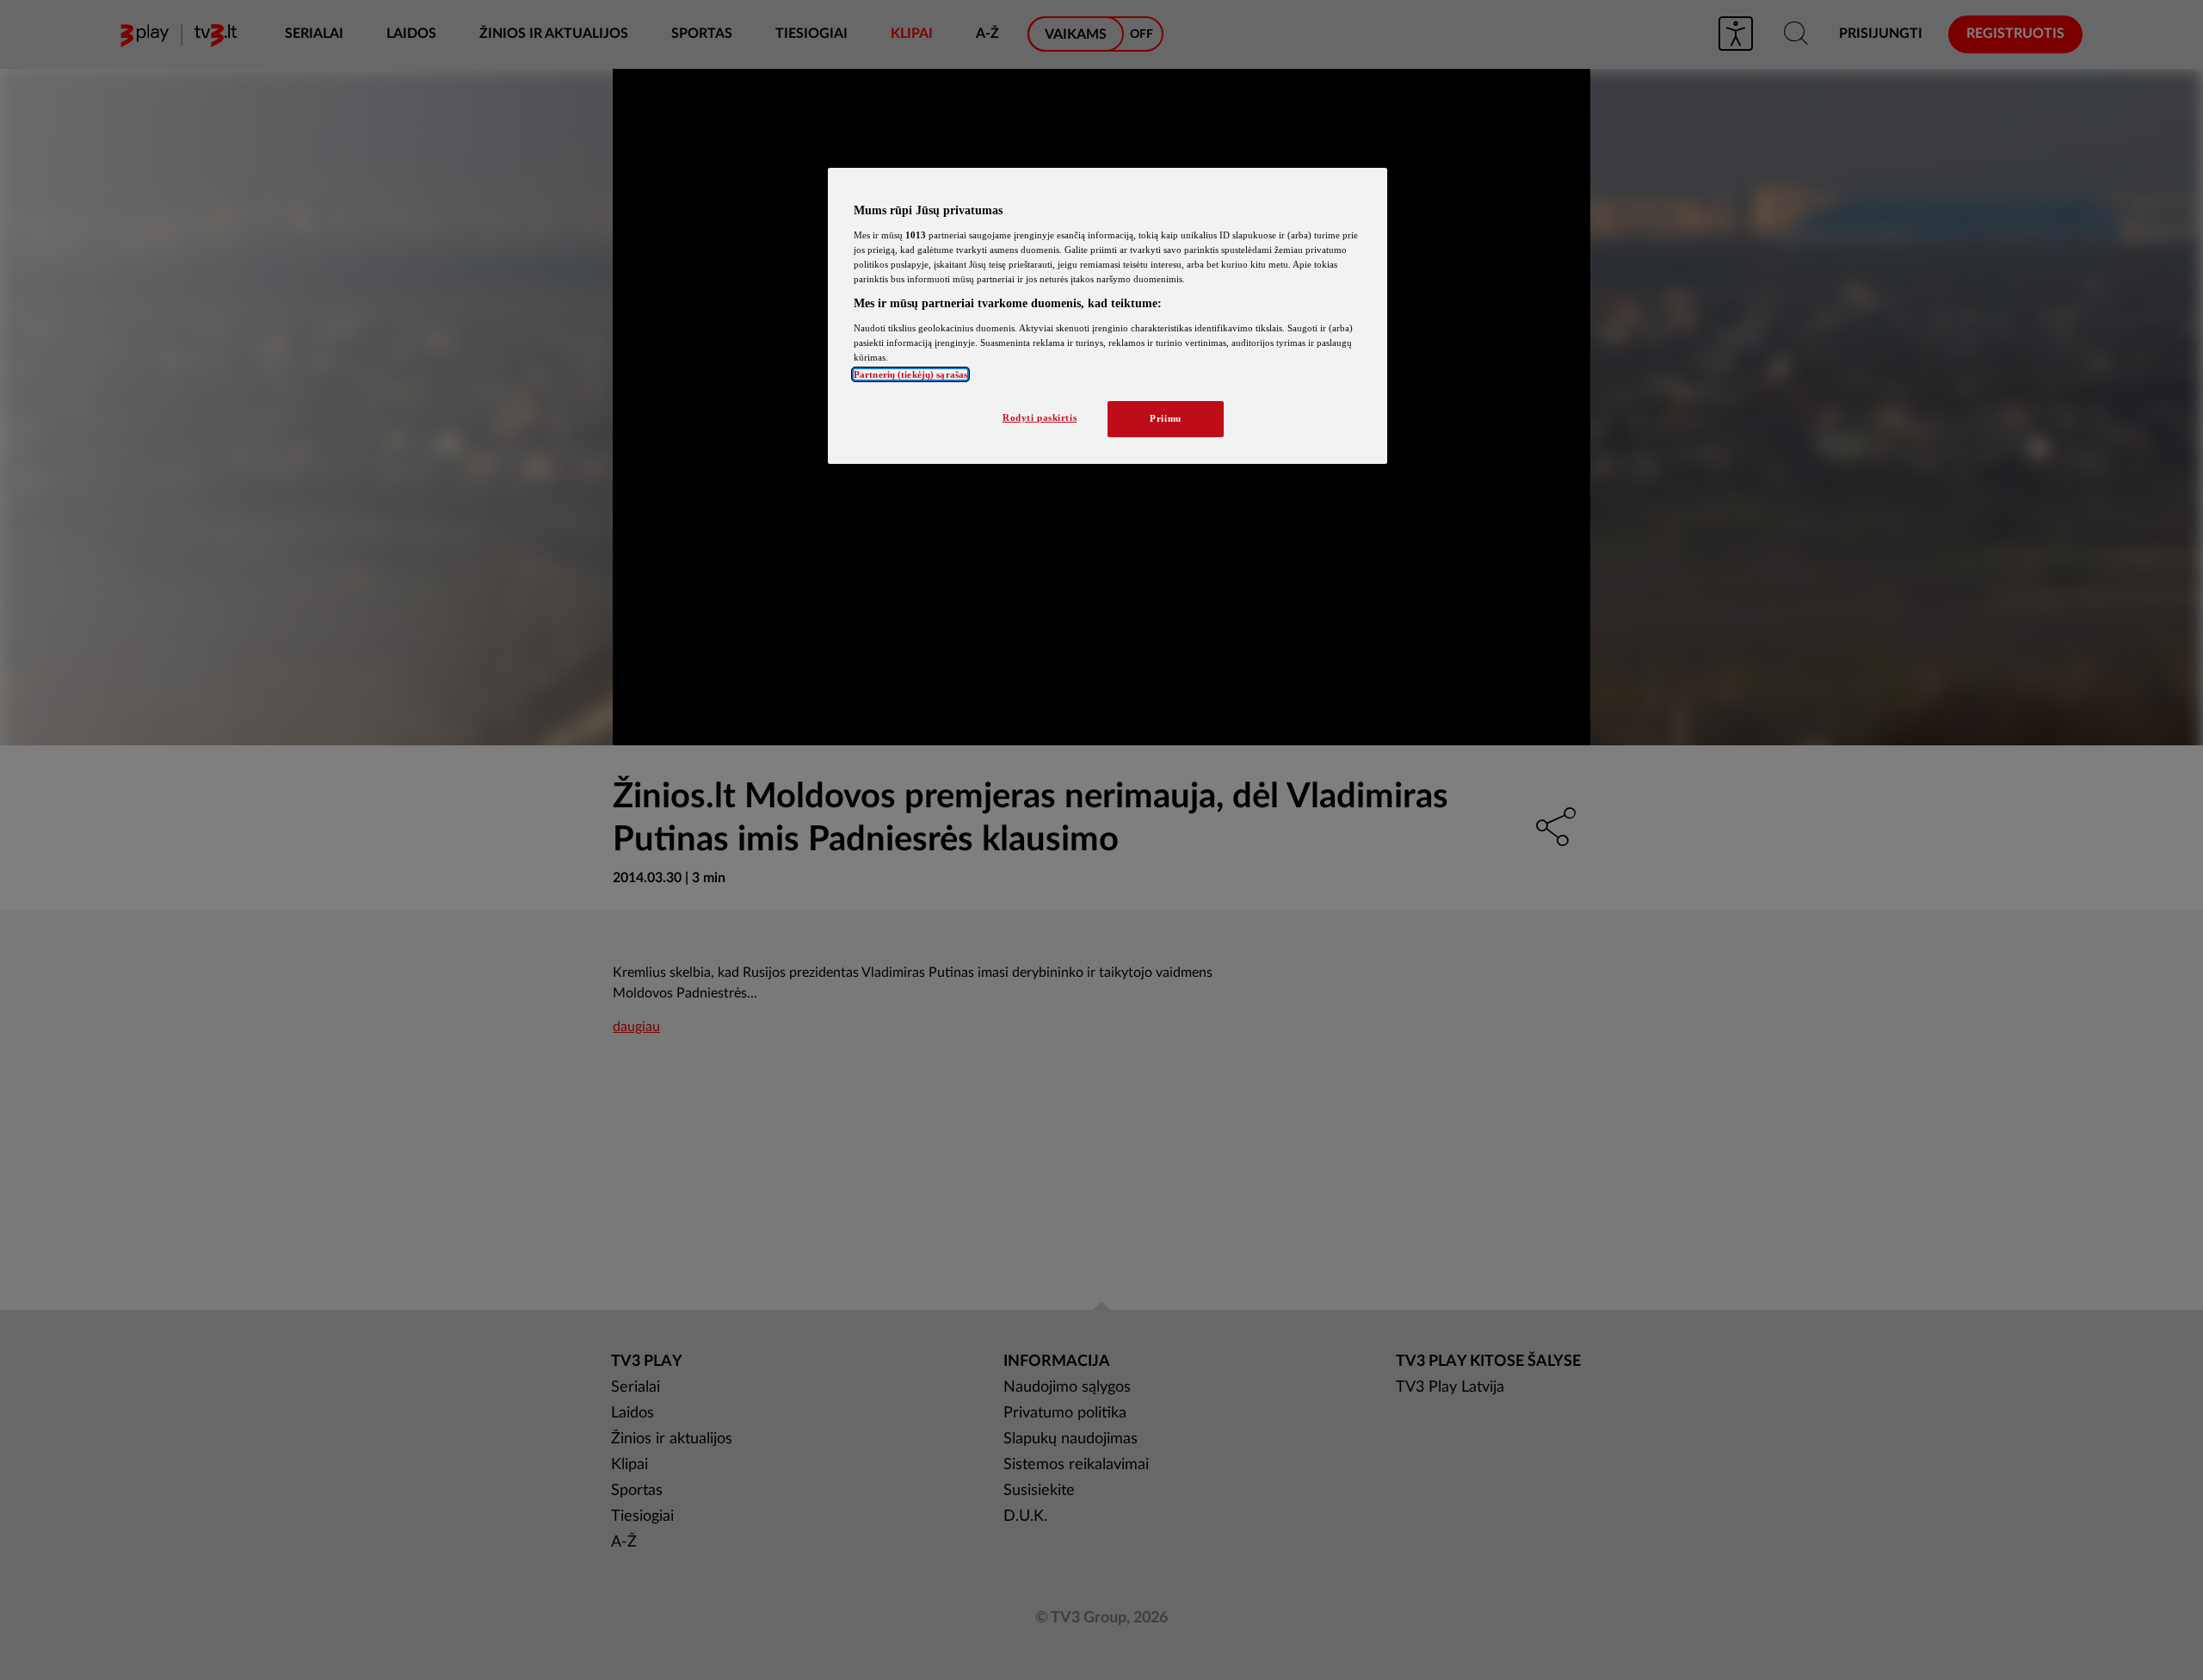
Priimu (1165, 418)
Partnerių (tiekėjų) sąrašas (910, 374)
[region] (1108, 316)
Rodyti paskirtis (1040, 417)
